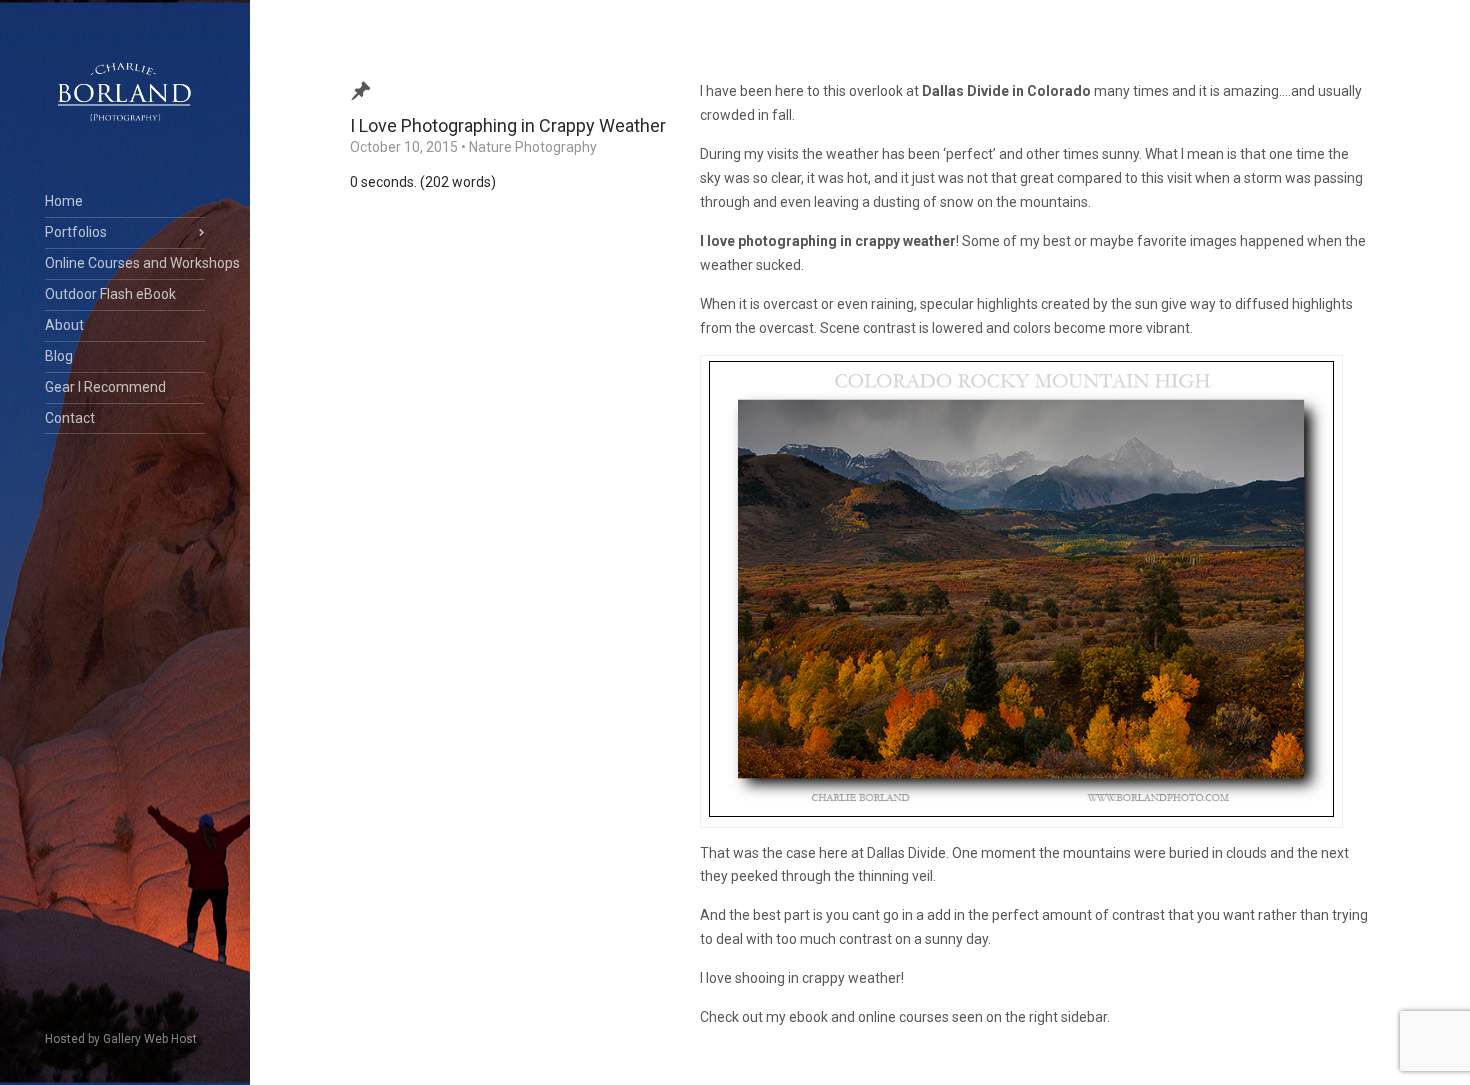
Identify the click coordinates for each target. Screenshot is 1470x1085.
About (64, 325)
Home (64, 201)
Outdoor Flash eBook (110, 294)
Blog (59, 356)
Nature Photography (533, 147)
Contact (70, 418)
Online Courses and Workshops (125, 263)
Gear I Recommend (105, 387)
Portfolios (76, 232)
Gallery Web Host (150, 1039)
